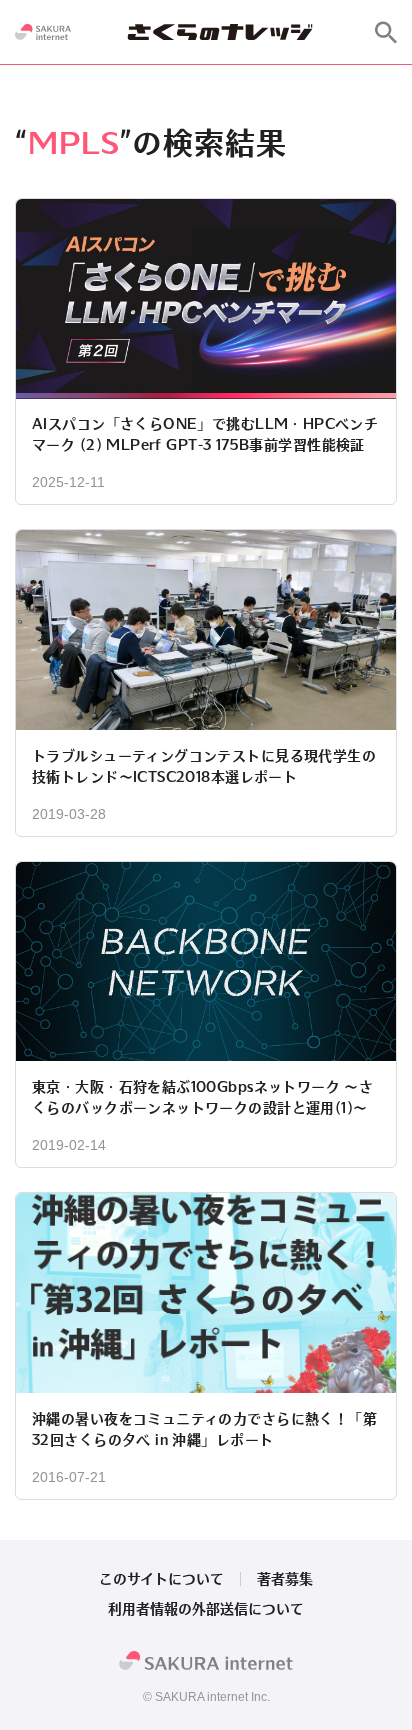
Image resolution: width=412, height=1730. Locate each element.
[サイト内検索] (386, 32)
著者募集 (285, 1579)
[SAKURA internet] (43, 32)
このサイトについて (161, 1579)
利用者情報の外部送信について (206, 1609)
